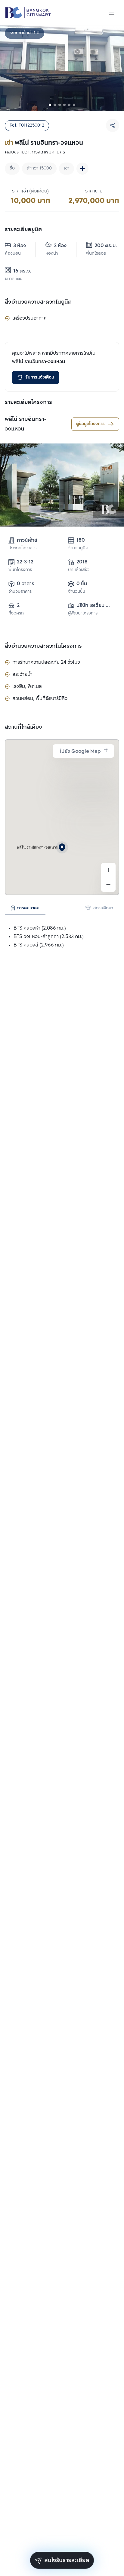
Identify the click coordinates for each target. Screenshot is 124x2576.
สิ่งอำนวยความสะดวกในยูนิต (38, 302)
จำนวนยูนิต (78, 548)
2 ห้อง (60, 246)
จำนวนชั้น (77, 592)
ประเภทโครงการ (22, 548)
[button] (62, 847)
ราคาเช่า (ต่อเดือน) (30, 191)
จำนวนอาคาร (20, 592)
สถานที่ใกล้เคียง (23, 727)
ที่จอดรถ (16, 613)
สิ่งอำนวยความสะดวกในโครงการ (43, 646)
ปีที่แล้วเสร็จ (79, 570)
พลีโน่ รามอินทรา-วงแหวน (26, 424)
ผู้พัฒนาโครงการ (83, 613)
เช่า (67, 168)
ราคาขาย (94, 191)
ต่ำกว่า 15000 (39, 168)
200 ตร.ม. (102, 246)
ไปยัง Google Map (80, 751)
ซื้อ (12, 168)
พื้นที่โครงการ (20, 570)
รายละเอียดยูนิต (23, 230)
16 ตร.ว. (22, 271)
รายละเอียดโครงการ (28, 402)
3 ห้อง (20, 246)
